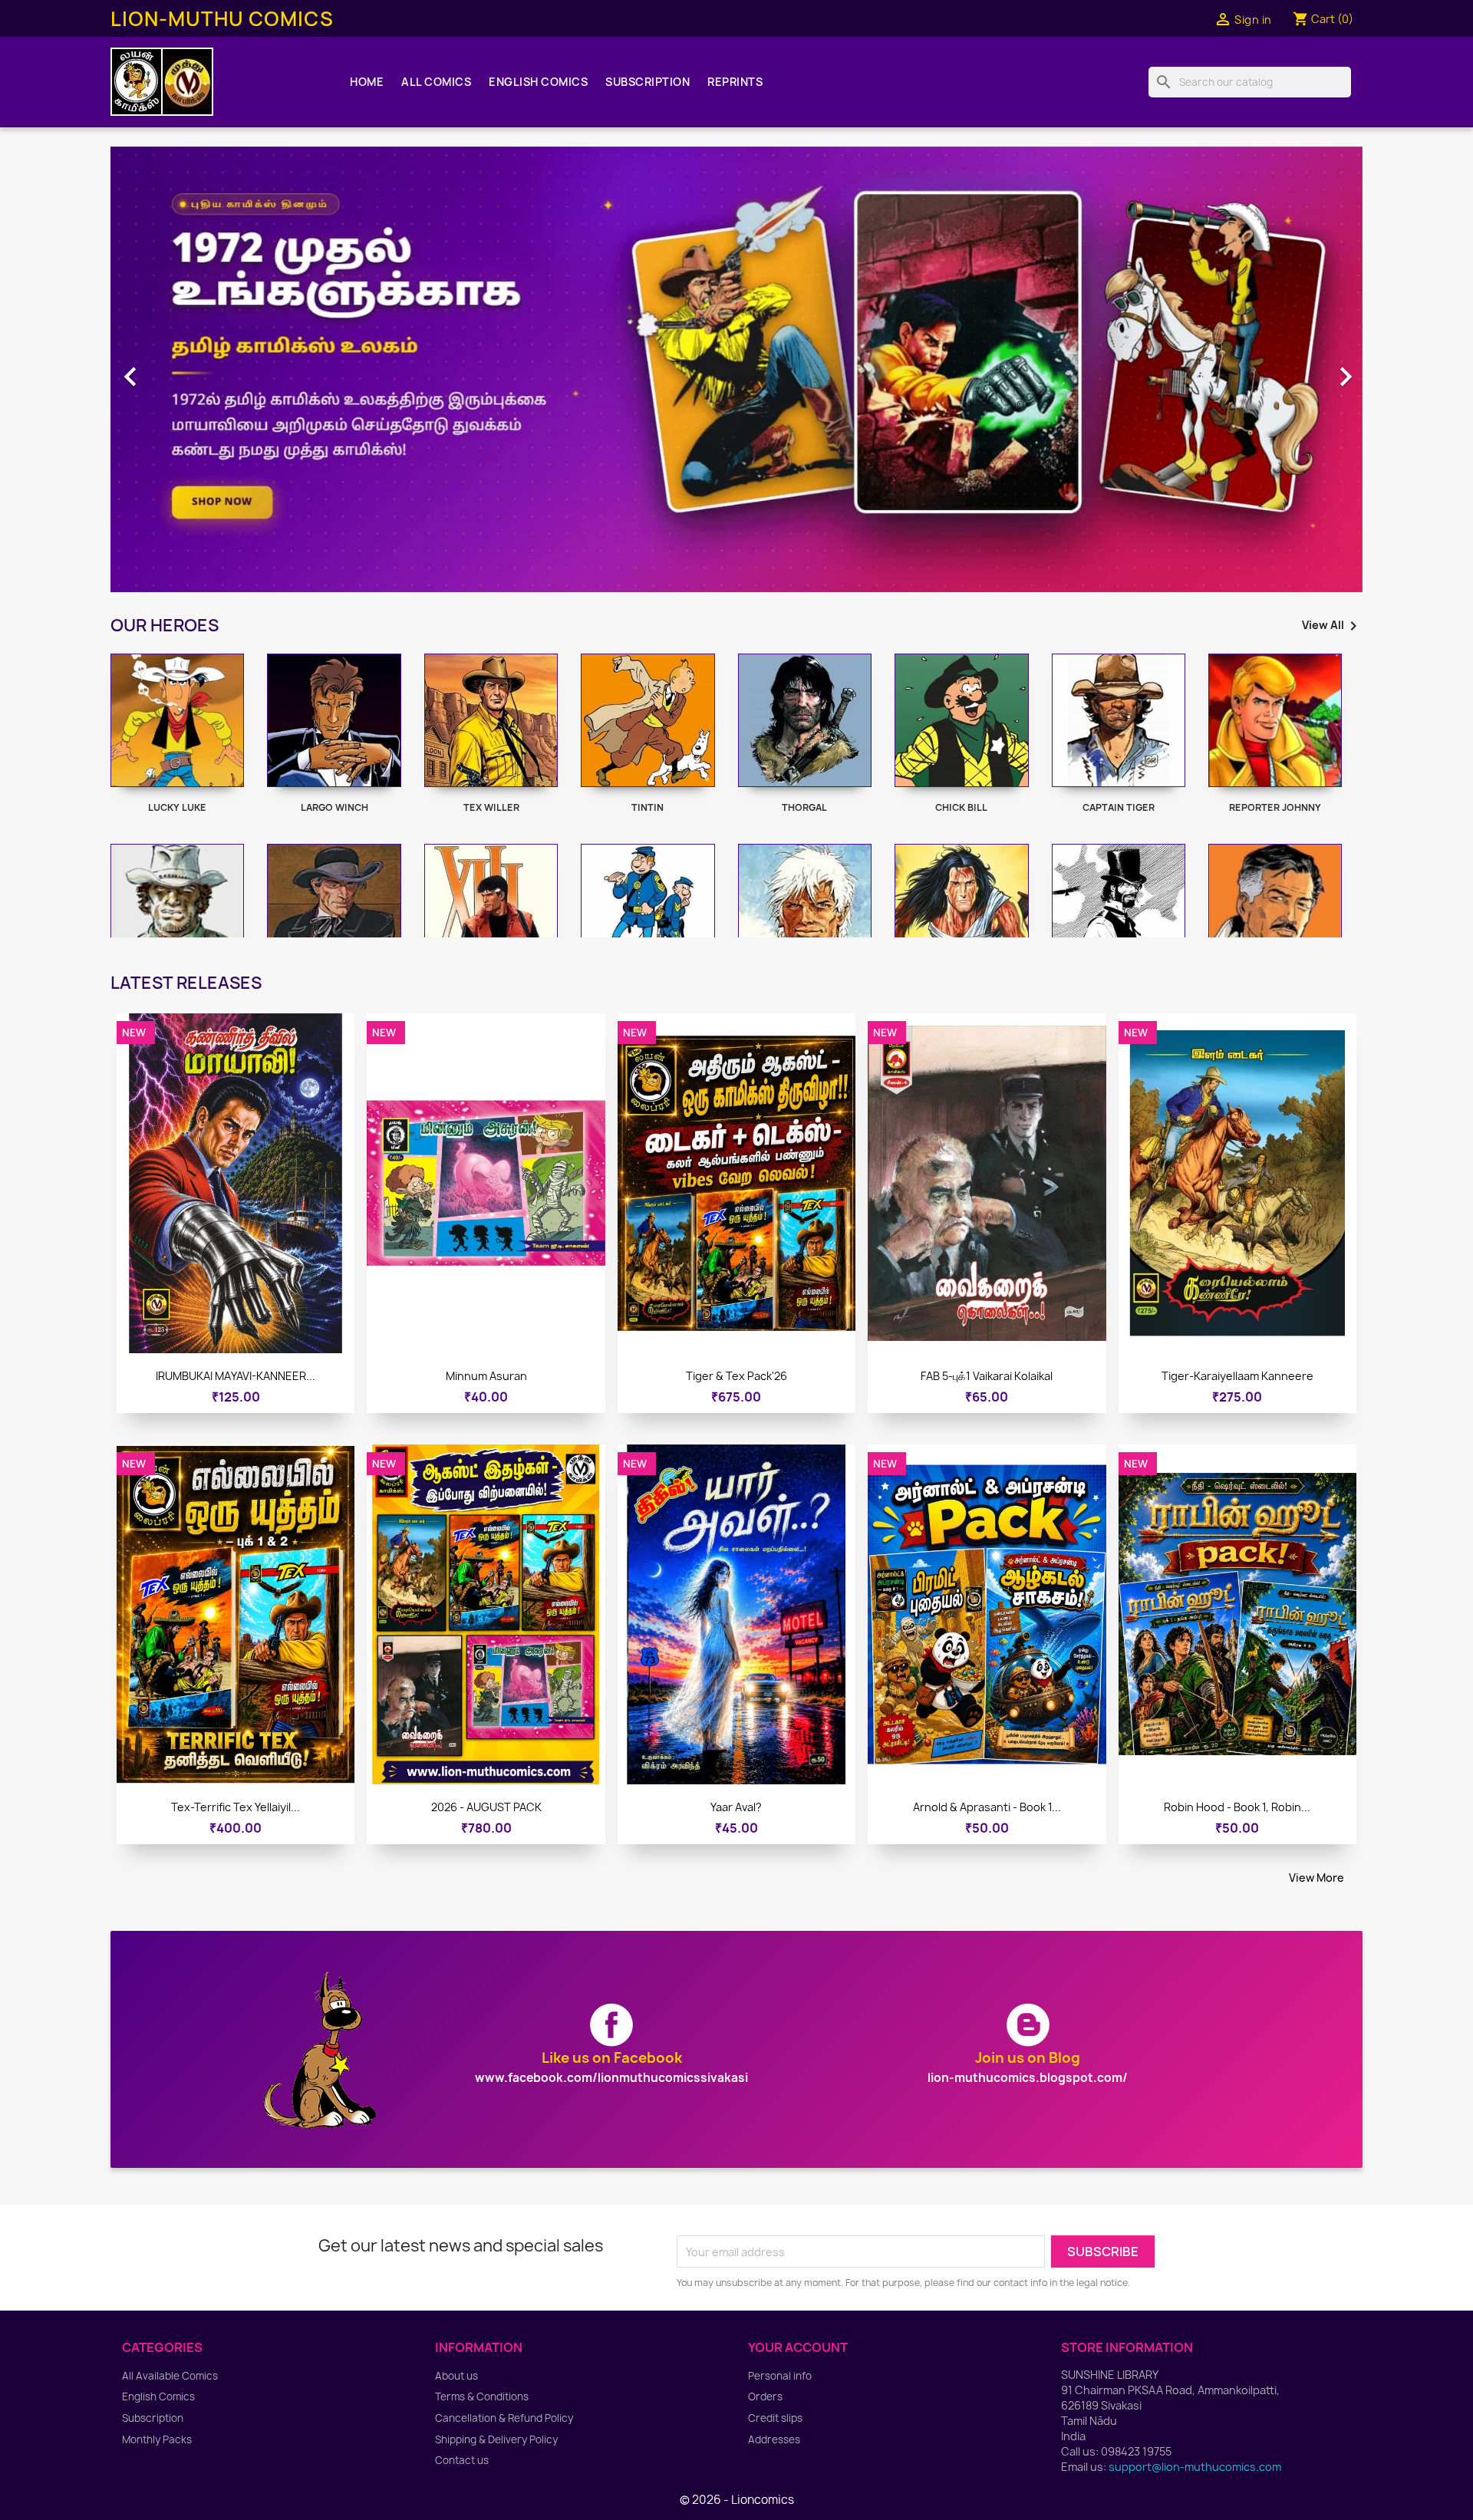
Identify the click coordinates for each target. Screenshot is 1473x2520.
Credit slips (775, 2418)
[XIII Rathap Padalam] (491, 911)
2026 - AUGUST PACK (486, 1807)
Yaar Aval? (736, 1807)
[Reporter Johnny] (1275, 720)
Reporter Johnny (1275, 807)
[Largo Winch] (334, 720)
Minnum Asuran (486, 1376)
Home (367, 82)
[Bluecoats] (648, 911)
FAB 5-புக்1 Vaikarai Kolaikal (987, 1376)
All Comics (436, 82)
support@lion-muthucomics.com (1195, 2467)
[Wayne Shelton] (1275, 911)
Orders (765, 2396)
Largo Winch (334, 807)
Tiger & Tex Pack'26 (736, 1376)
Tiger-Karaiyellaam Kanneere (1237, 1376)
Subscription (648, 82)
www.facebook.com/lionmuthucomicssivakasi (611, 2078)
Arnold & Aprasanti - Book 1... (987, 1807)
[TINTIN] (648, 720)
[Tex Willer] (491, 720)
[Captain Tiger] (1119, 720)
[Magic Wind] (961, 911)
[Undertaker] (1119, 911)
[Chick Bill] (961, 720)
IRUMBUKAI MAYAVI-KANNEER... (236, 1376)
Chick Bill (961, 807)
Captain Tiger (1119, 807)
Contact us (462, 2460)
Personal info (780, 2376)
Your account (798, 2347)
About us (456, 2376)
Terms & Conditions (482, 2396)
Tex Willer (491, 807)
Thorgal (804, 807)
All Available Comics (170, 2376)
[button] (204, 369)
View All (1332, 626)
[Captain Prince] (805, 911)
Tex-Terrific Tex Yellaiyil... (236, 1807)
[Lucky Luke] (177, 720)
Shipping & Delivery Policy (496, 2439)
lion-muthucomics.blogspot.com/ (1028, 2078)
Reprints (735, 82)
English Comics (538, 82)
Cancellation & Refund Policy (504, 2418)
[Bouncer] (334, 911)
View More (1316, 1878)
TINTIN (648, 807)
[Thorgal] (805, 720)
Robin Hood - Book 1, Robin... (1237, 1807)
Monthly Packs (157, 2439)
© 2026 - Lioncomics (737, 2500)
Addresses (774, 2439)
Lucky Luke (177, 807)
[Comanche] (177, 911)
